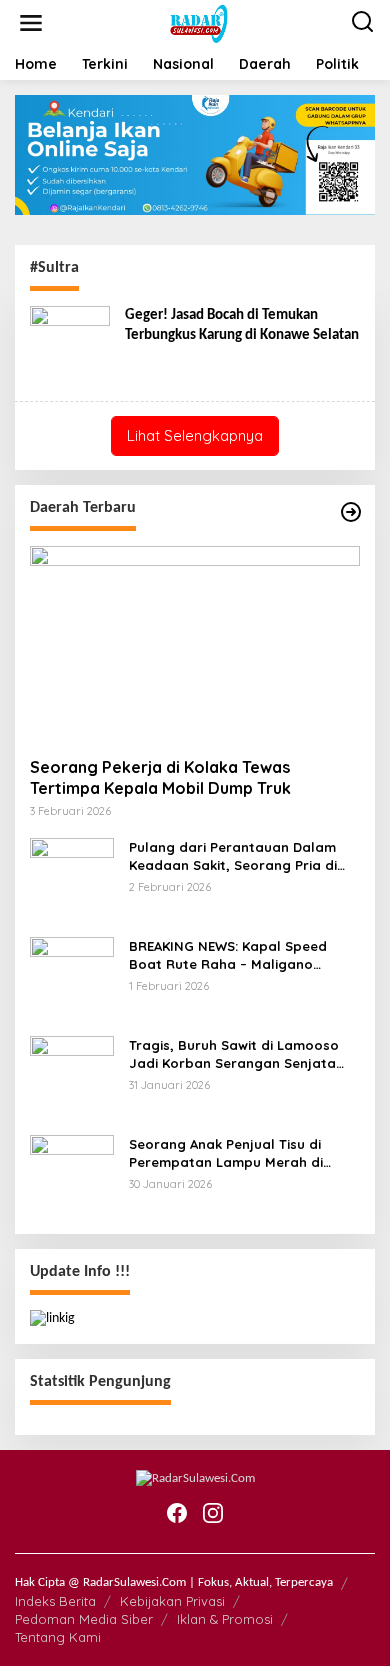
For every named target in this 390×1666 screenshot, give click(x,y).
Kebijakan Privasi (172, 1601)
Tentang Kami (58, 1637)
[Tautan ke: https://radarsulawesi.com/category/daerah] (351, 513)
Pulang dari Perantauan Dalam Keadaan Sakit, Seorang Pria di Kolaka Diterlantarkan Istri (233, 856)
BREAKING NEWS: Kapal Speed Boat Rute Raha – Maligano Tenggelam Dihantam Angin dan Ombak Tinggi (234, 955)
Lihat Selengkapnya (195, 435)
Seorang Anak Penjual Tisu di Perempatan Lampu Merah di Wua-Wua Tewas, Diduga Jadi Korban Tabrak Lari (227, 1153)
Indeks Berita (55, 1601)
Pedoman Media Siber (84, 1619)
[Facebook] (177, 1514)
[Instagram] (213, 1514)
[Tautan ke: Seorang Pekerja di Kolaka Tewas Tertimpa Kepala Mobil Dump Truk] (195, 644)
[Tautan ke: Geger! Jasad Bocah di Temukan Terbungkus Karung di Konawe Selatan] (70, 346)
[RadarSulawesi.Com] (199, 23)
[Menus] (31, 24)
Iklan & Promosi (225, 1619)
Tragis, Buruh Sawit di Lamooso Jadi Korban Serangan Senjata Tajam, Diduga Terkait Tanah (234, 1054)
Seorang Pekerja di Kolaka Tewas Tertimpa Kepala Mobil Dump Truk (160, 777)
